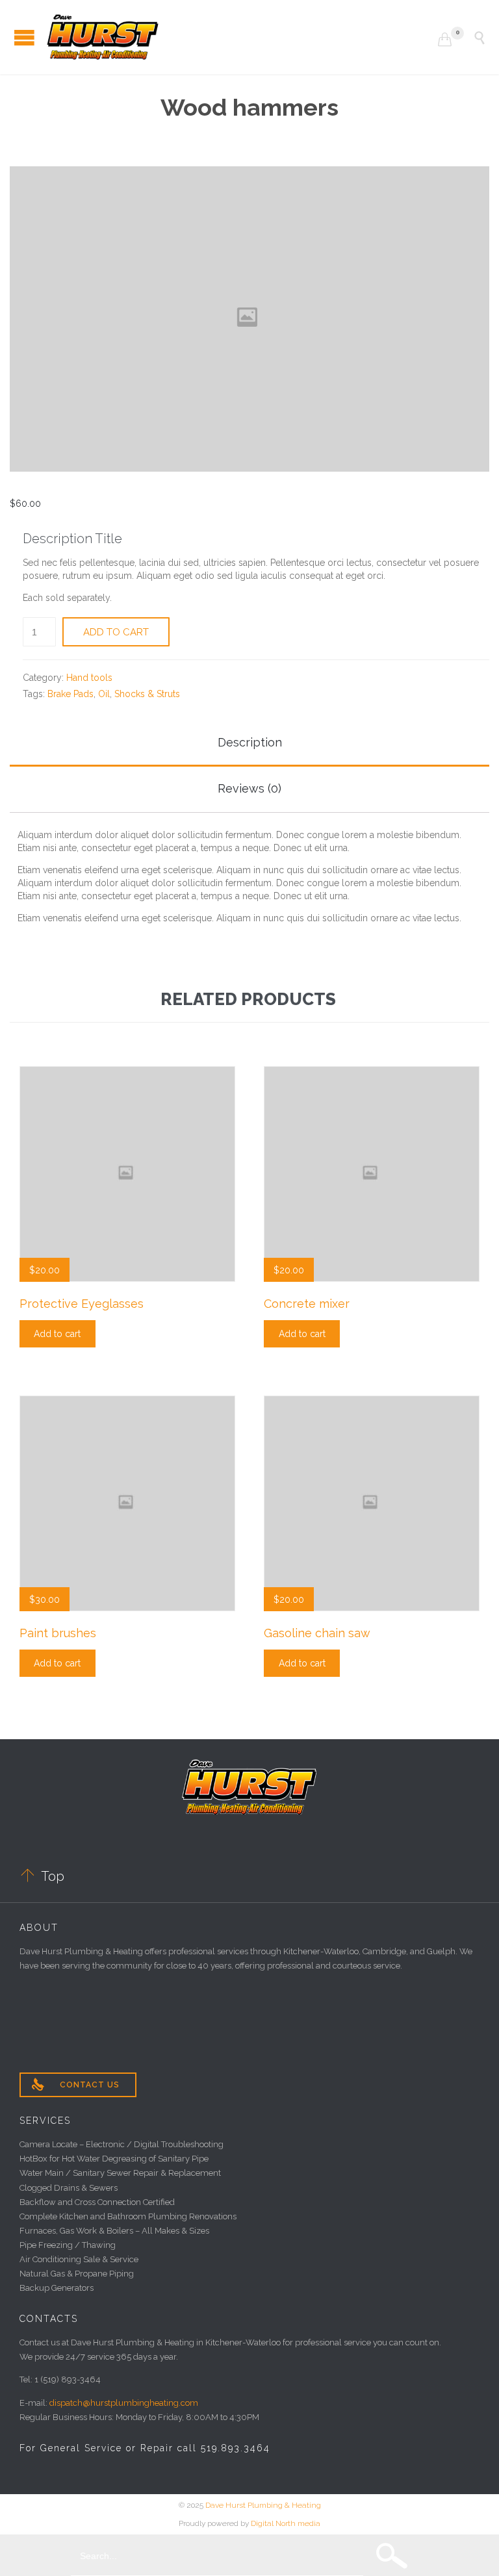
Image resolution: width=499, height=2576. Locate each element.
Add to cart (116, 632)
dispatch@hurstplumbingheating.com (124, 2403)
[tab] (249, 744)
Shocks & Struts (147, 694)
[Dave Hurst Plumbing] (242, 37)
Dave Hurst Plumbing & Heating (263, 2505)
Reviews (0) (249, 788)
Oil (104, 694)
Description (250, 742)
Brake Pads (70, 694)
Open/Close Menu (24, 37)
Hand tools (89, 678)
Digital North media (286, 2523)
